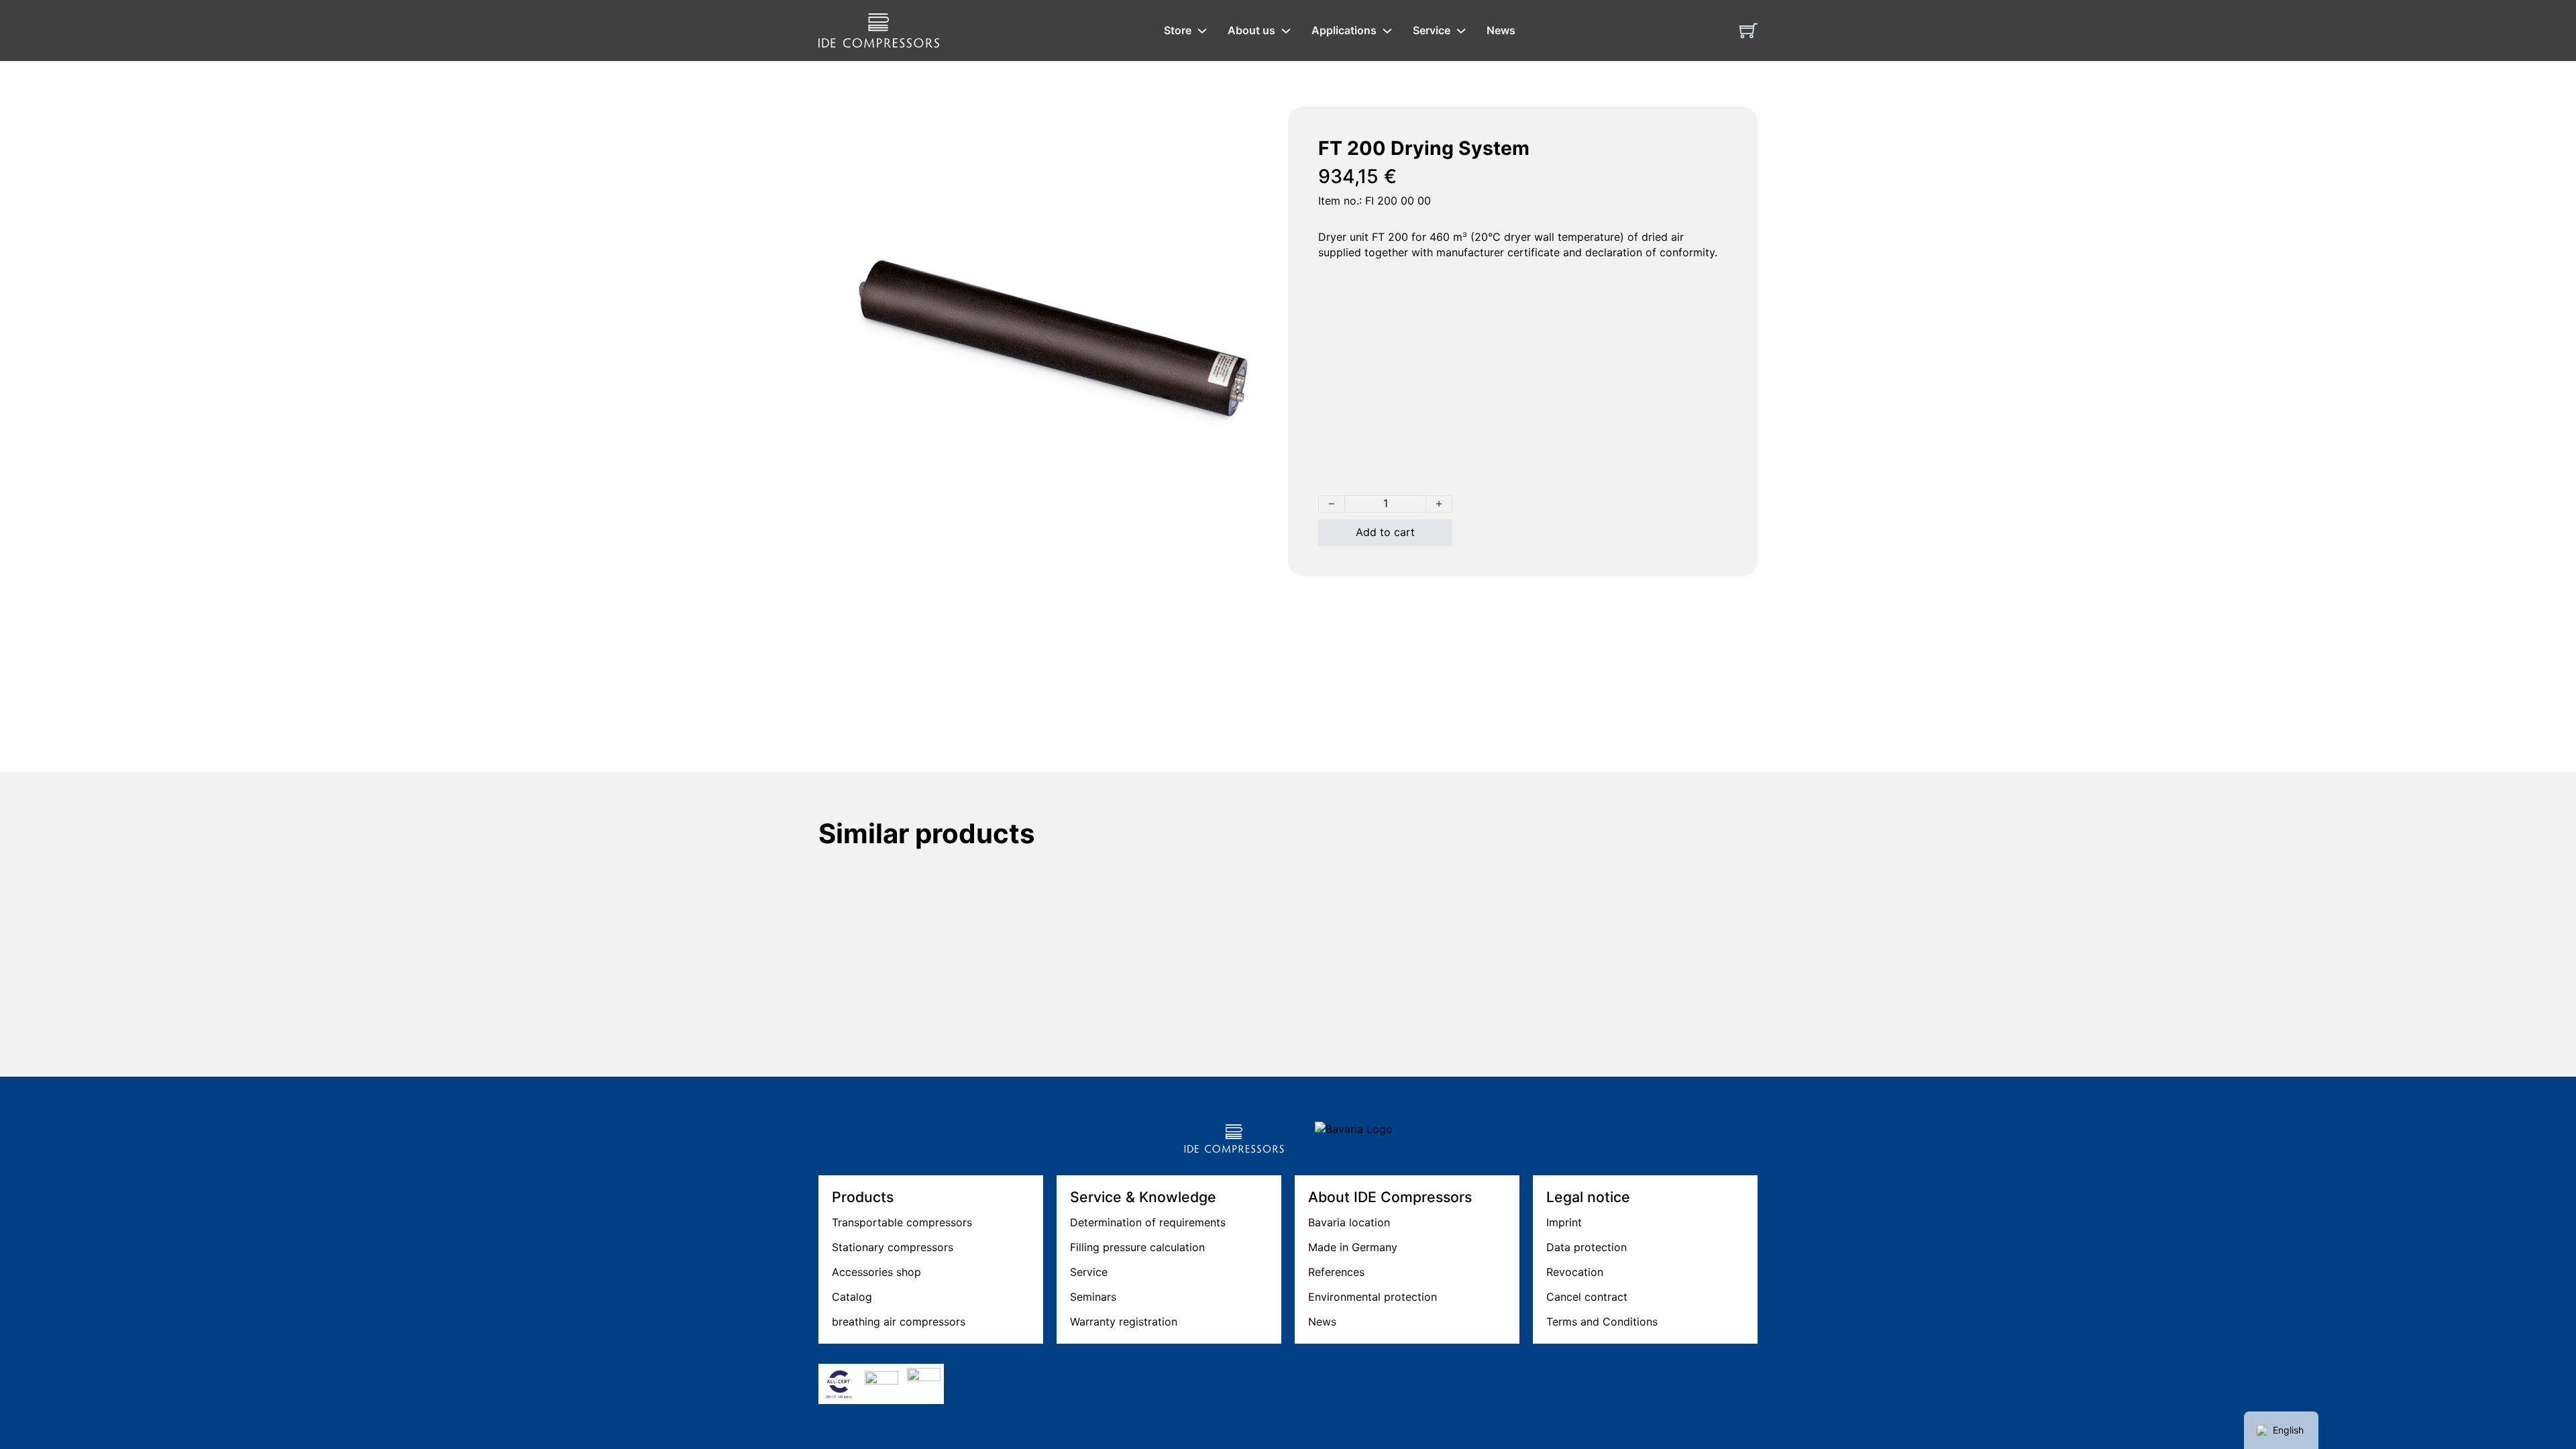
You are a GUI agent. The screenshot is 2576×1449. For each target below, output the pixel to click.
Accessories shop (876, 1272)
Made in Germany (1353, 1247)
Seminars (1093, 1297)
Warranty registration (1124, 1322)
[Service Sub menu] (1461, 31)
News (1501, 30)
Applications (1344, 30)
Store (1178, 30)
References (1336, 1272)
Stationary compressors (893, 1247)
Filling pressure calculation (1137, 1247)
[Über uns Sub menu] (1286, 31)
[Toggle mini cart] (1749, 31)
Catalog (852, 1297)
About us (1251, 30)
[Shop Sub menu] (1202, 31)
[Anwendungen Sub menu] (1387, 31)
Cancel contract (1587, 1297)
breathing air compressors (899, 1322)
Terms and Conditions (1602, 1322)
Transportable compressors (902, 1222)
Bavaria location (1349, 1222)
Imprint (1564, 1222)
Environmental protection (1373, 1297)
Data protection (1587, 1247)
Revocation (1575, 1272)
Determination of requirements (1148, 1222)
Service (1432, 30)
